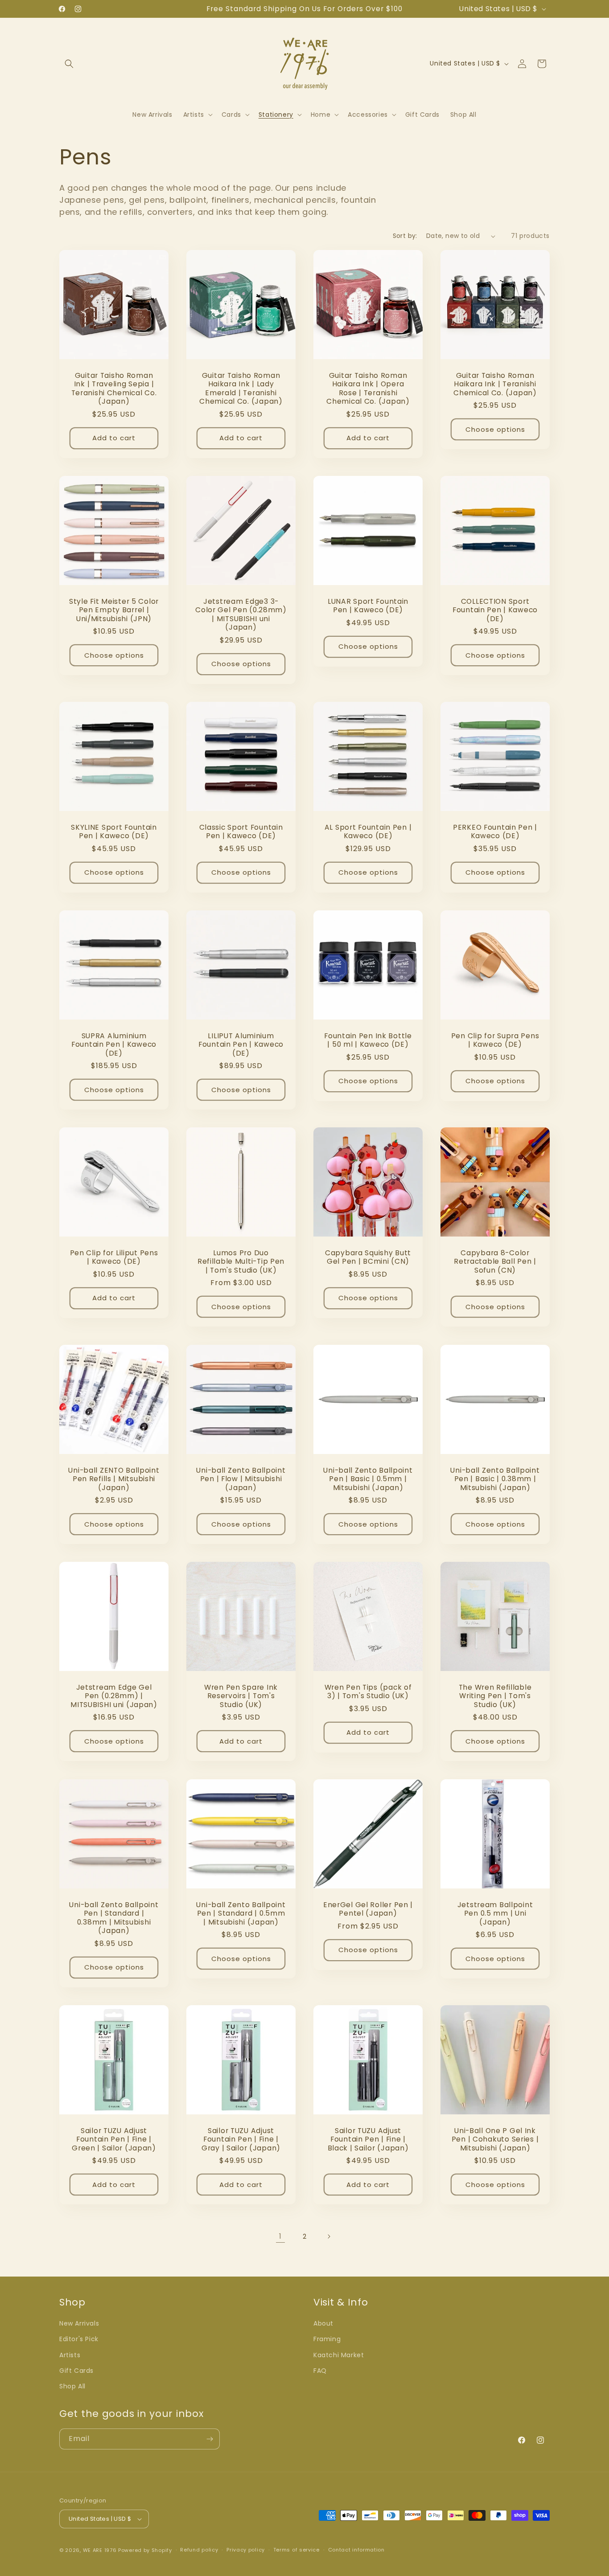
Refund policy (199, 2550)
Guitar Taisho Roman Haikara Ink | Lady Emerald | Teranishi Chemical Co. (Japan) (241, 389)
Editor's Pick (79, 2339)
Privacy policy (246, 2550)
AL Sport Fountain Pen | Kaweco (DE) (368, 832)
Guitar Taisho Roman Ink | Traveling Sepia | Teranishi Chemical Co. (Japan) (114, 389)
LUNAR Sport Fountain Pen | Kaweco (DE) (368, 606)
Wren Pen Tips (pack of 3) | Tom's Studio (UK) (368, 1692)
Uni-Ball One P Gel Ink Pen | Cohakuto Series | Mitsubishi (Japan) (495, 2139)
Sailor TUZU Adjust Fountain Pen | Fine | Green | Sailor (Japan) (114, 2139)
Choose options (495, 429)
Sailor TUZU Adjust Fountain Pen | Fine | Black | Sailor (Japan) (368, 2139)
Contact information (356, 2550)
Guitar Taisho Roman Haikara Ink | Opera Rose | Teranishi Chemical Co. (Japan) (368, 389)
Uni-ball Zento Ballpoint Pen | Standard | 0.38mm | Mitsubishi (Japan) (114, 1918)
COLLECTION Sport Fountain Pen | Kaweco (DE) (495, 610)
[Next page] (329, 2236)
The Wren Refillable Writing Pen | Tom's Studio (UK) (495, 1696)
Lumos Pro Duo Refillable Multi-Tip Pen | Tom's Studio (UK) (241, 1261)
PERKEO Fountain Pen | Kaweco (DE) (495, 832)
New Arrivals (79, 2323)
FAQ (320, 2371)
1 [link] (280, 2236)
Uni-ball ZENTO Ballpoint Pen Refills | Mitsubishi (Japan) (114, 1479)
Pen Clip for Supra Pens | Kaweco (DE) (495, 1040)
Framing (327, 2339)
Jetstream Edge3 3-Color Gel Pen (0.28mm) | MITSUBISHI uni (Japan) (241, 614)
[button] (69, 64)
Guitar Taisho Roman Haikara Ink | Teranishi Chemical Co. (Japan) (495, 384)
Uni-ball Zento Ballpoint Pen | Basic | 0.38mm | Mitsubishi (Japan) (495, 1479)
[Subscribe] (210, 2439)
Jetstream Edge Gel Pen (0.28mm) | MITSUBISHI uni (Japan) (114, 1696)
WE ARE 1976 (100, 2550)
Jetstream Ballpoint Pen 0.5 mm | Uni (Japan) (495, 1913)
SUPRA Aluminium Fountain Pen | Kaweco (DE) (114, 1044)
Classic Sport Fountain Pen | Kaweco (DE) (241, 832)
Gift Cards (76, 2371)
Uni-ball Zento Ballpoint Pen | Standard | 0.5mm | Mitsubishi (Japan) (241, 1913)
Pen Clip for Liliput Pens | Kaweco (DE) (114, 1257)
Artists (70, 2355)
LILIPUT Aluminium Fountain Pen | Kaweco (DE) (241, 1044)
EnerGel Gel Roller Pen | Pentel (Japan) (368, 1909)
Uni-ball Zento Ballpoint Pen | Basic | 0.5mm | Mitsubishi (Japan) (368, 1479)
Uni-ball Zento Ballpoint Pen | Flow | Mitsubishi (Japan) (241, 1479)
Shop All (72, 2386)
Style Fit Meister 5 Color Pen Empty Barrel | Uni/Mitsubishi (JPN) (114, 610)
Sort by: (405, 236)
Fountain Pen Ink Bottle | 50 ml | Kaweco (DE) (368, 1040)
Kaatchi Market (339, 2355)
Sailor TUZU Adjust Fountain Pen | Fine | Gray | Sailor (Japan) (241, 2139)
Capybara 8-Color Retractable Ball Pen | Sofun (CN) (495, 1261)
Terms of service (296, 2550)
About (323, 2323)
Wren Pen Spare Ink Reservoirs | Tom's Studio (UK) (241, 1696)
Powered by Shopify (145, 2550)
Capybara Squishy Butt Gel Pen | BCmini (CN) (368, 1257)
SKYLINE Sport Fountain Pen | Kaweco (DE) (114, 832)
